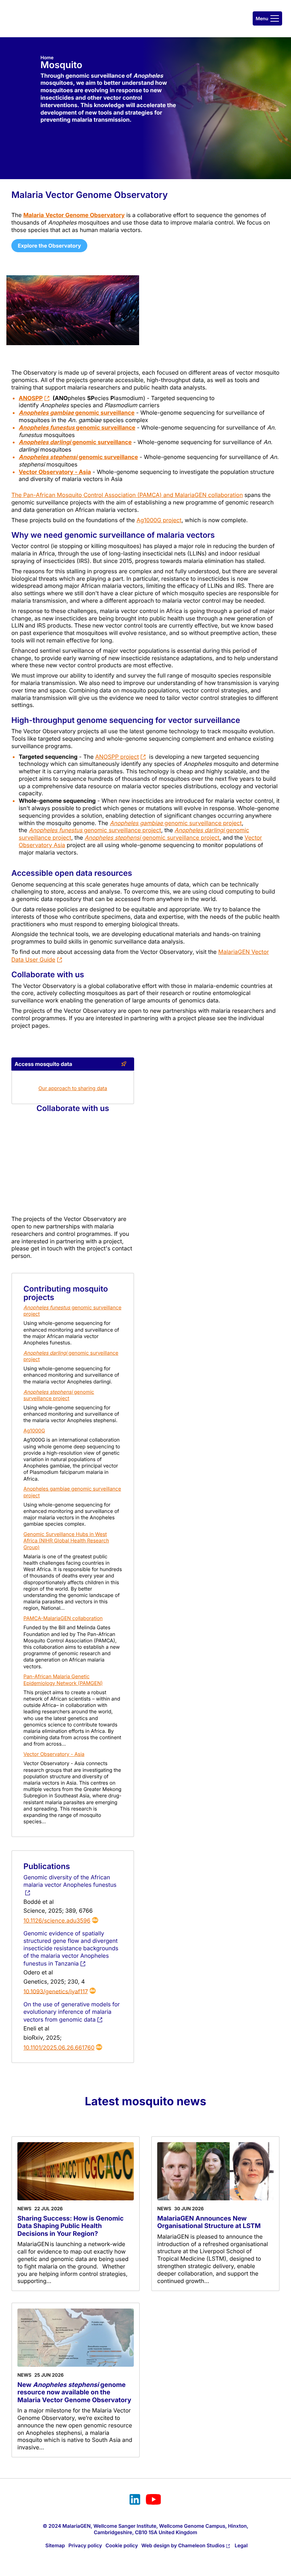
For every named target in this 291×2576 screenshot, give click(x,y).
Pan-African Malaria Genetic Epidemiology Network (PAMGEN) (63, 1680)
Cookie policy (122, 2546)
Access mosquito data (43, 1064)
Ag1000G (34, 1431)
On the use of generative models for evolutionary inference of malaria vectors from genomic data (72, 2012)
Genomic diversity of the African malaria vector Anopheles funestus (70, 1881)
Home (47, 58)
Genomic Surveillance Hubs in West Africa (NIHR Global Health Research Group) (66, 1541)
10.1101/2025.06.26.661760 (59, 2047)
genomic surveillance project (176, 823)
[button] (267, 18)
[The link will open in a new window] (135, 2500)
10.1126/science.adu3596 (57, 1920)
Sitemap (55, 2546)
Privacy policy (85, 2546)
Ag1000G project (159, 520)
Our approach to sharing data (73, 1088)
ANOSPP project (117, 757)
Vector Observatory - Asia (55, 472)
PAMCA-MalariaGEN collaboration (63, 1618)
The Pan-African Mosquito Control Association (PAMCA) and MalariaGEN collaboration (127, 495)
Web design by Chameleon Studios (183, 2546)
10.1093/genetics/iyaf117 (56, 1991)
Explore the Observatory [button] (49, 246)
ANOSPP (31, 398)
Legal (241, 2546)
